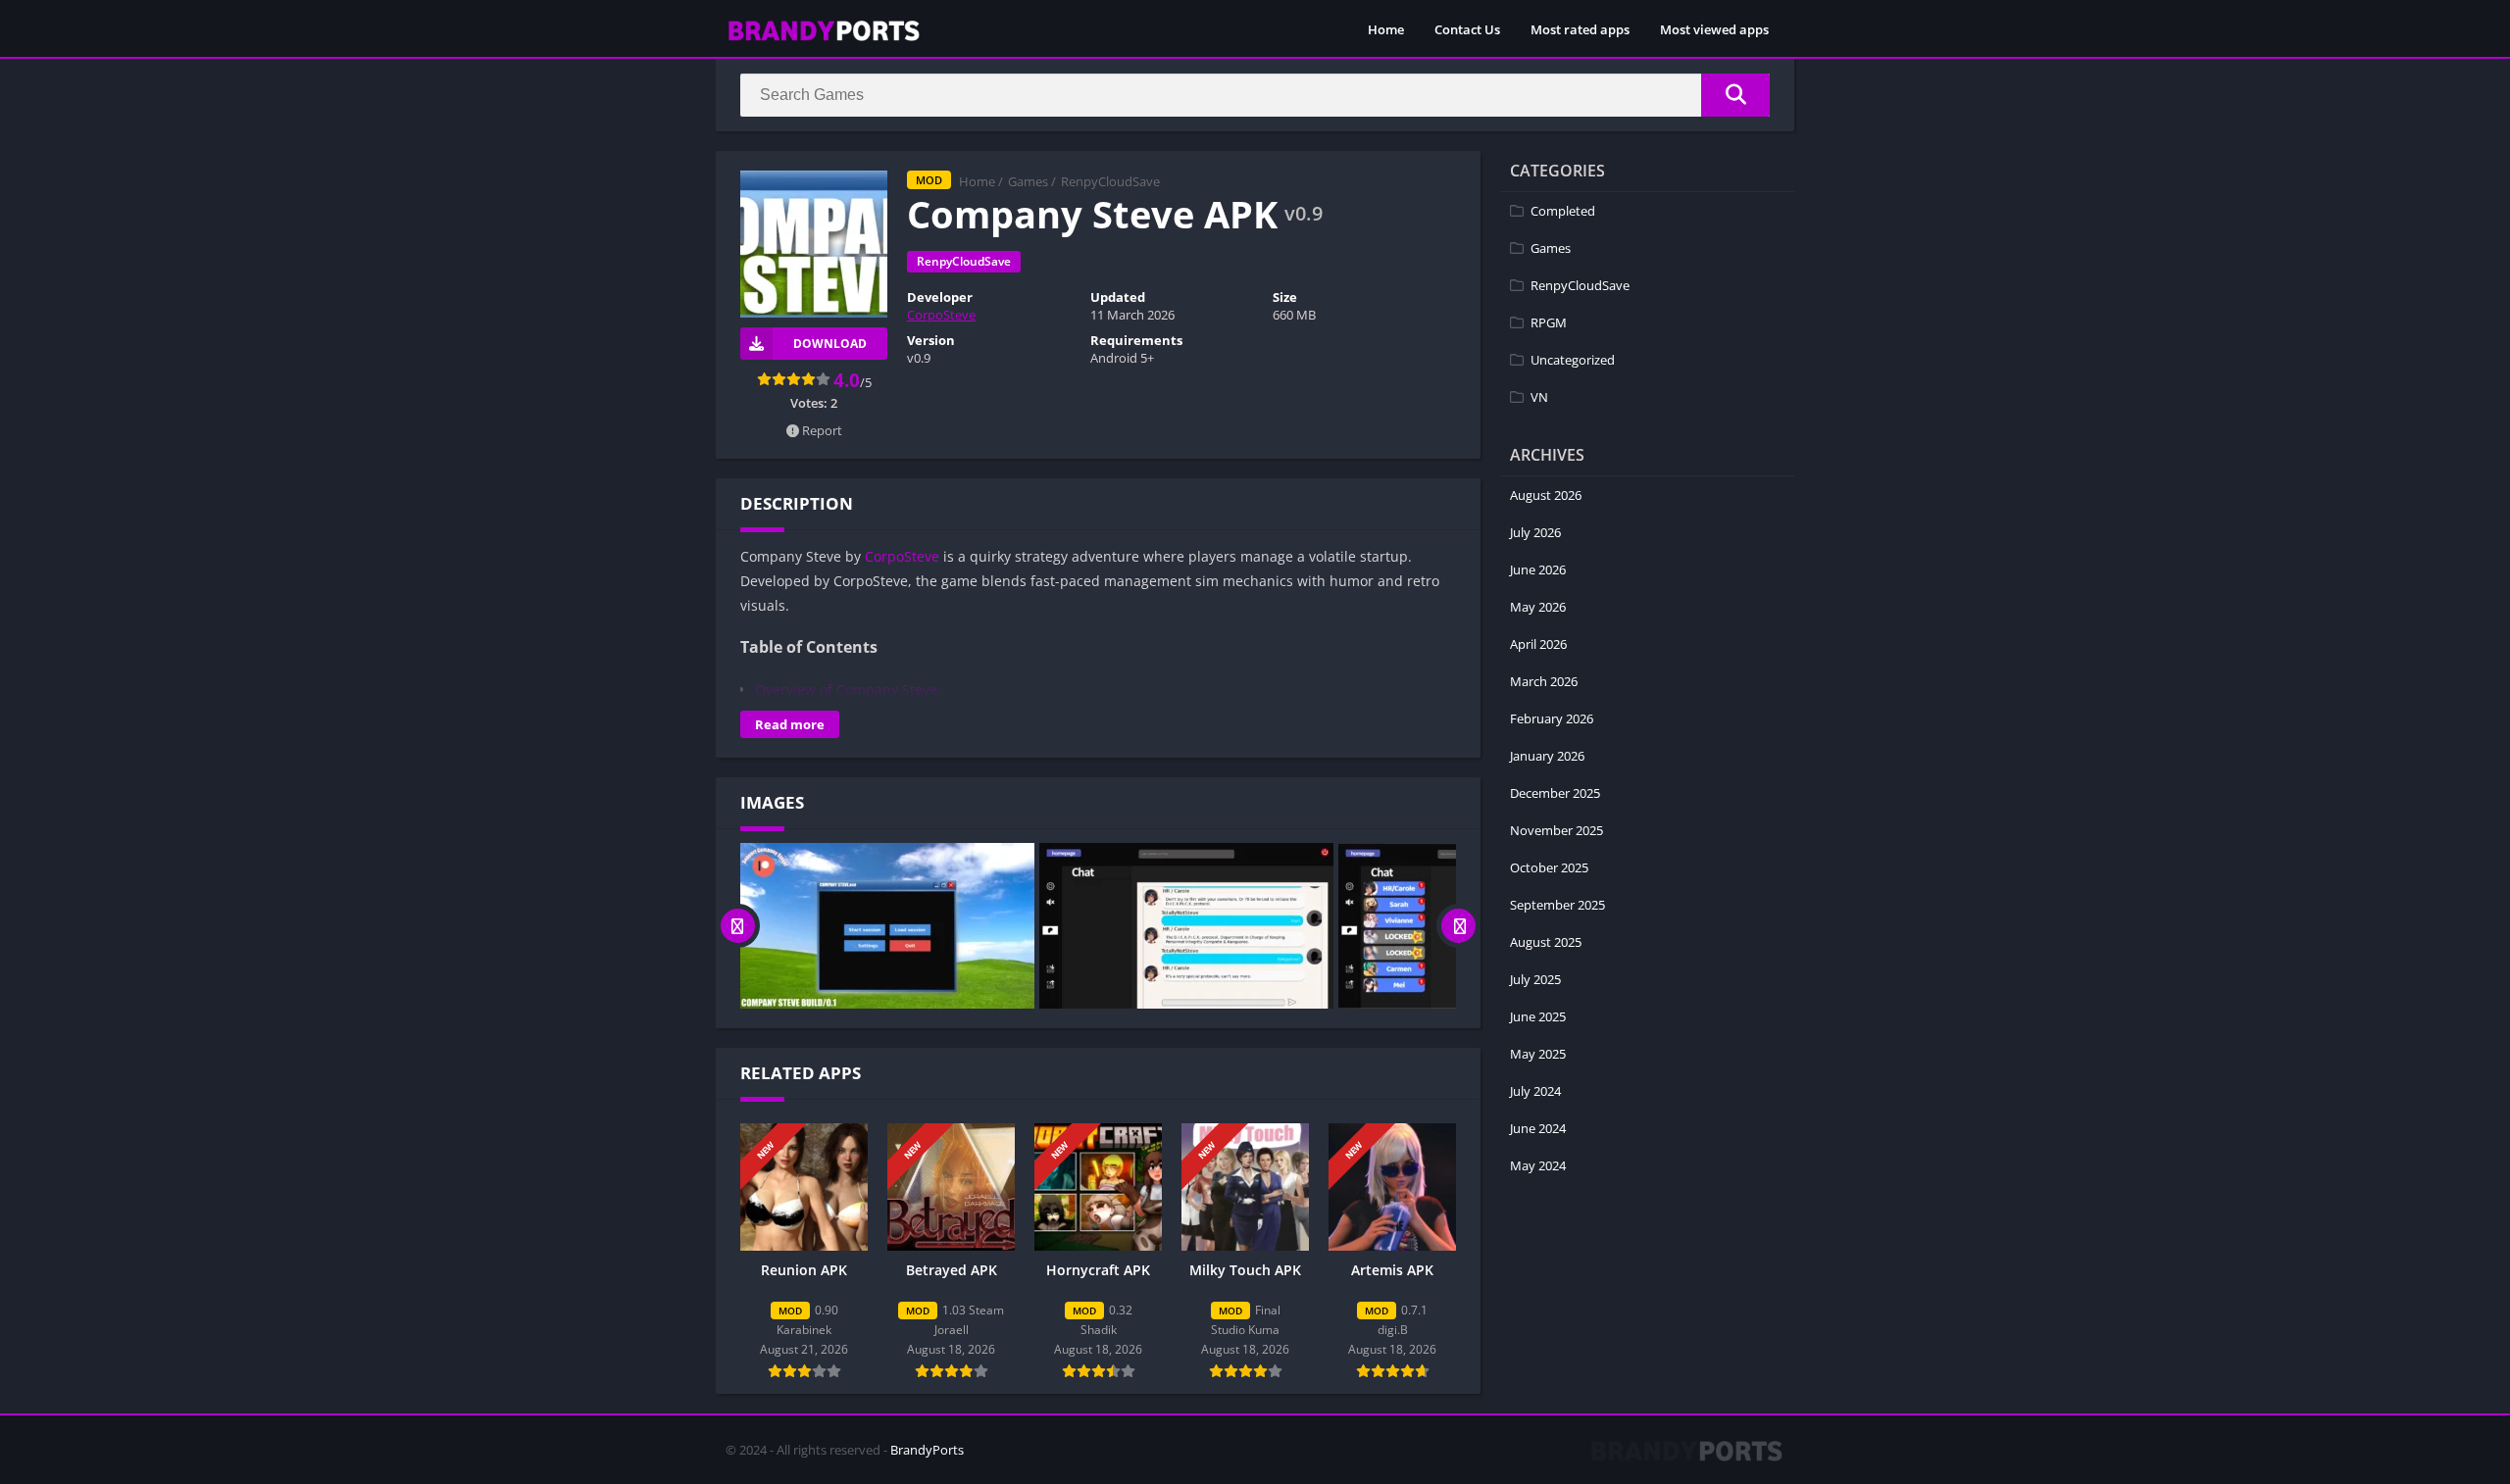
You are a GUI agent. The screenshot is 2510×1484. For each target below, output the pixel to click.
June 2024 (1538, 1128)
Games (1028, 181)
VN (1539, 397)
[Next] (1458, 926)
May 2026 (1538, 607)
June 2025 (1538, 1016)
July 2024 (1535, 1091)
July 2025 (1535, 979)
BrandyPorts (927, 1450)
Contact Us (1467, 29)
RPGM (1549, 322)
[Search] (1735, 95)
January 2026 (1547, 756)
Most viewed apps (1714, 29)
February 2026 (1552, 718)
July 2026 (1535, 532)
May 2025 (1538, 1054)
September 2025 (1557, 905)
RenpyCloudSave (1110, 181)
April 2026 (1538, 644)
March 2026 (1544, 681)
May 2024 (1538, 1165)
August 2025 (1546, 942)
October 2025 (1549, 867)
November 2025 (1556, 830)
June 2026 (1538, 569)
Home (1386, 29)
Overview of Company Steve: (848, 690)
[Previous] (738, 926)
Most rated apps (1580, 29)
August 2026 (1546, 495)
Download (830, 344)
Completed (1563, 211)
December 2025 (1555, 793)
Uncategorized (1573, 360)
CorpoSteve (941, 315)
